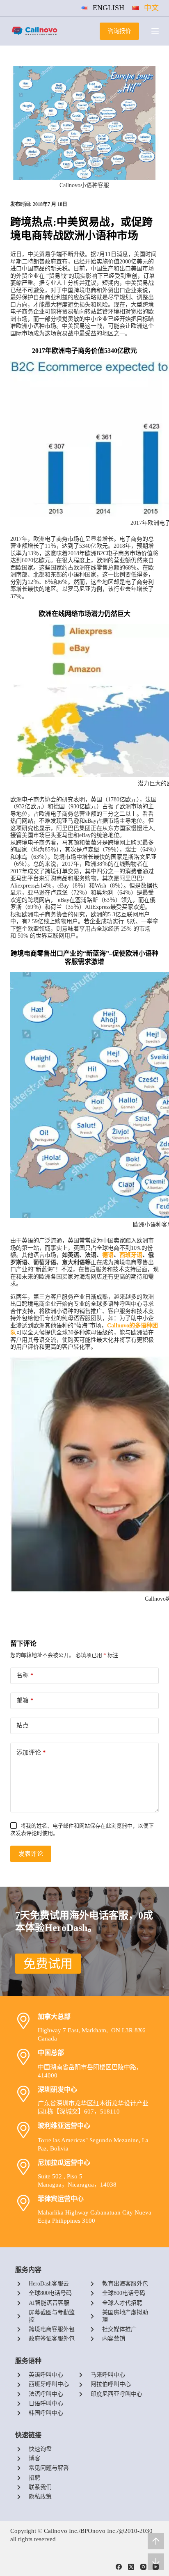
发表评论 (31, 1854)
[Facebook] (119, 2567)
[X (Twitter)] (131, 2567)
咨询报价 (119, 31)
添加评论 (31, 1752)
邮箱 (25, 1700)
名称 (25, 1675)
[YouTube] (156, 2567)
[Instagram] (143, 2567)
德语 (108, 1255)
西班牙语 (131, 1255)
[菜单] (155, 31)
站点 (23, 1725)
